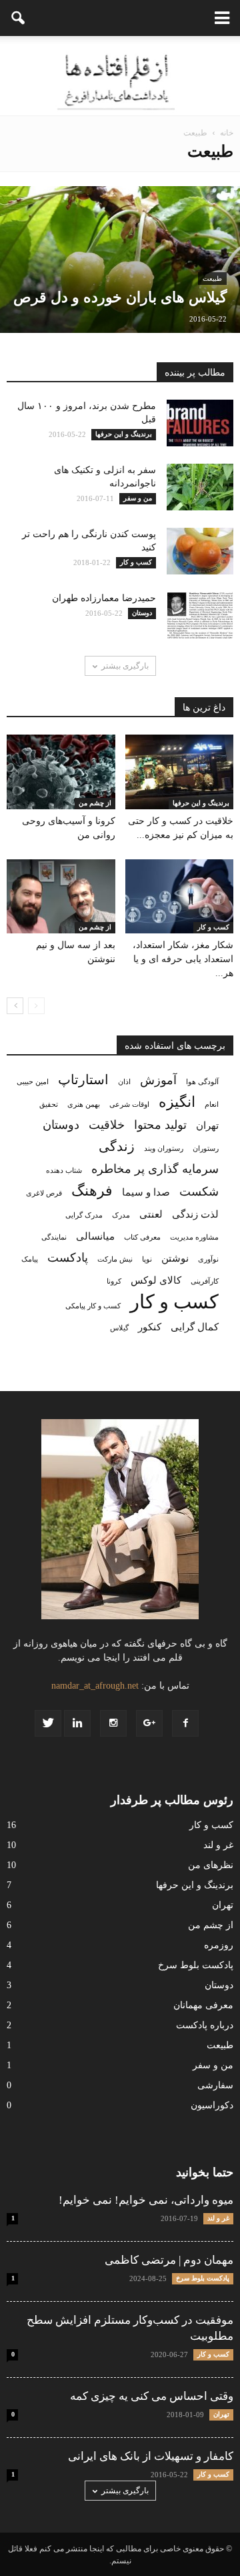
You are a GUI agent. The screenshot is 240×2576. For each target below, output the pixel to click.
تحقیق (49, 1105)
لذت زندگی (195, 1214)
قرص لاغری (44, 1193)
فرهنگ (92, 1191)
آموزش (158, 1080)
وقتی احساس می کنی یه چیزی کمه (152, 2396)
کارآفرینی (205, 1281)
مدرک (121, 1215)
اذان (124, 1082)
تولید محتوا (160, 1125)
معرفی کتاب (142, 1237)
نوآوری (208, 1259)
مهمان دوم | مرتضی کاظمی (169, 2260)
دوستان (61, 1125)
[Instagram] (113, 1723)
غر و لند (218, 1845)
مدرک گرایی (84, 1215)
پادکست (68, 1258)
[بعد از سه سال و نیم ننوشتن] (61, 897)
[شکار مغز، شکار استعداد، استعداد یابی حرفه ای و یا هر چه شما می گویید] (180, 897)
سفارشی (215, 2085)
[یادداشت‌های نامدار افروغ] (120, 76)
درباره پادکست (205, 2025)
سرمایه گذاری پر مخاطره (155, 1169)
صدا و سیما (146, 1192)
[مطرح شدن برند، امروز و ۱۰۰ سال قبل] (120, 423)
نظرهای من (211, 1865)
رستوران (206, 1149)
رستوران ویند (164, 1149)
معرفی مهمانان (203, 2005)
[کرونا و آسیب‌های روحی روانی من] (61, 772)
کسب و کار (213, 927)
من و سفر (213, 2065)
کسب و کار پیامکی (93, 1306)
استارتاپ (83, 1080)
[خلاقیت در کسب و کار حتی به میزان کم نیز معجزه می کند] (180, 772)
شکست (199, 1192)
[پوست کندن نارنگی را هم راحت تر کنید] (120, 551)
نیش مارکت (115, 1259)
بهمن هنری (84, 1105)
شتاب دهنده (64, 1171)
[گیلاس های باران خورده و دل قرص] (120, 290)
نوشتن (175, 1258)
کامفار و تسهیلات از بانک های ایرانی (151, 2456)
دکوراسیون (212, 2105)
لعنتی (151, 1214)
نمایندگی (54, 1237)
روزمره (219, 1945)
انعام (212, 1105)
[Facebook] (185, 1723)
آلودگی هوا (202, 1082)
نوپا (147, 1259)
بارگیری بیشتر (125, 666)
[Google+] (149, 1723)
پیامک (30, 1259)
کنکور (150, 1327)
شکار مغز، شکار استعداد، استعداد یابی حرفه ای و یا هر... (183, 959)
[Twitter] (48, 1723)
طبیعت (212, 279)
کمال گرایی (195, 1327)
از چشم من (95, 803)
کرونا (114, 1281)
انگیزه (177, 1103)
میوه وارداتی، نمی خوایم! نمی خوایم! (146, 2200)
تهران (207, 1126)
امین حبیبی (33, 1082)
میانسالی (95, 1236)
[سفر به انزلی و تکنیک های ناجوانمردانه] (120, 487)
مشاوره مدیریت (194, 1237)
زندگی (117, 1147)
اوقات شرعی (129, 1105)
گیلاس (119, 1328)
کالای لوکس (156, 1280)
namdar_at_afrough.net (95, 1686)
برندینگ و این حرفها (201, 803)
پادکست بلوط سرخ (196, 1965)
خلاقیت (107, 1125)
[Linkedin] (77, 1723)
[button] (19, 18)
